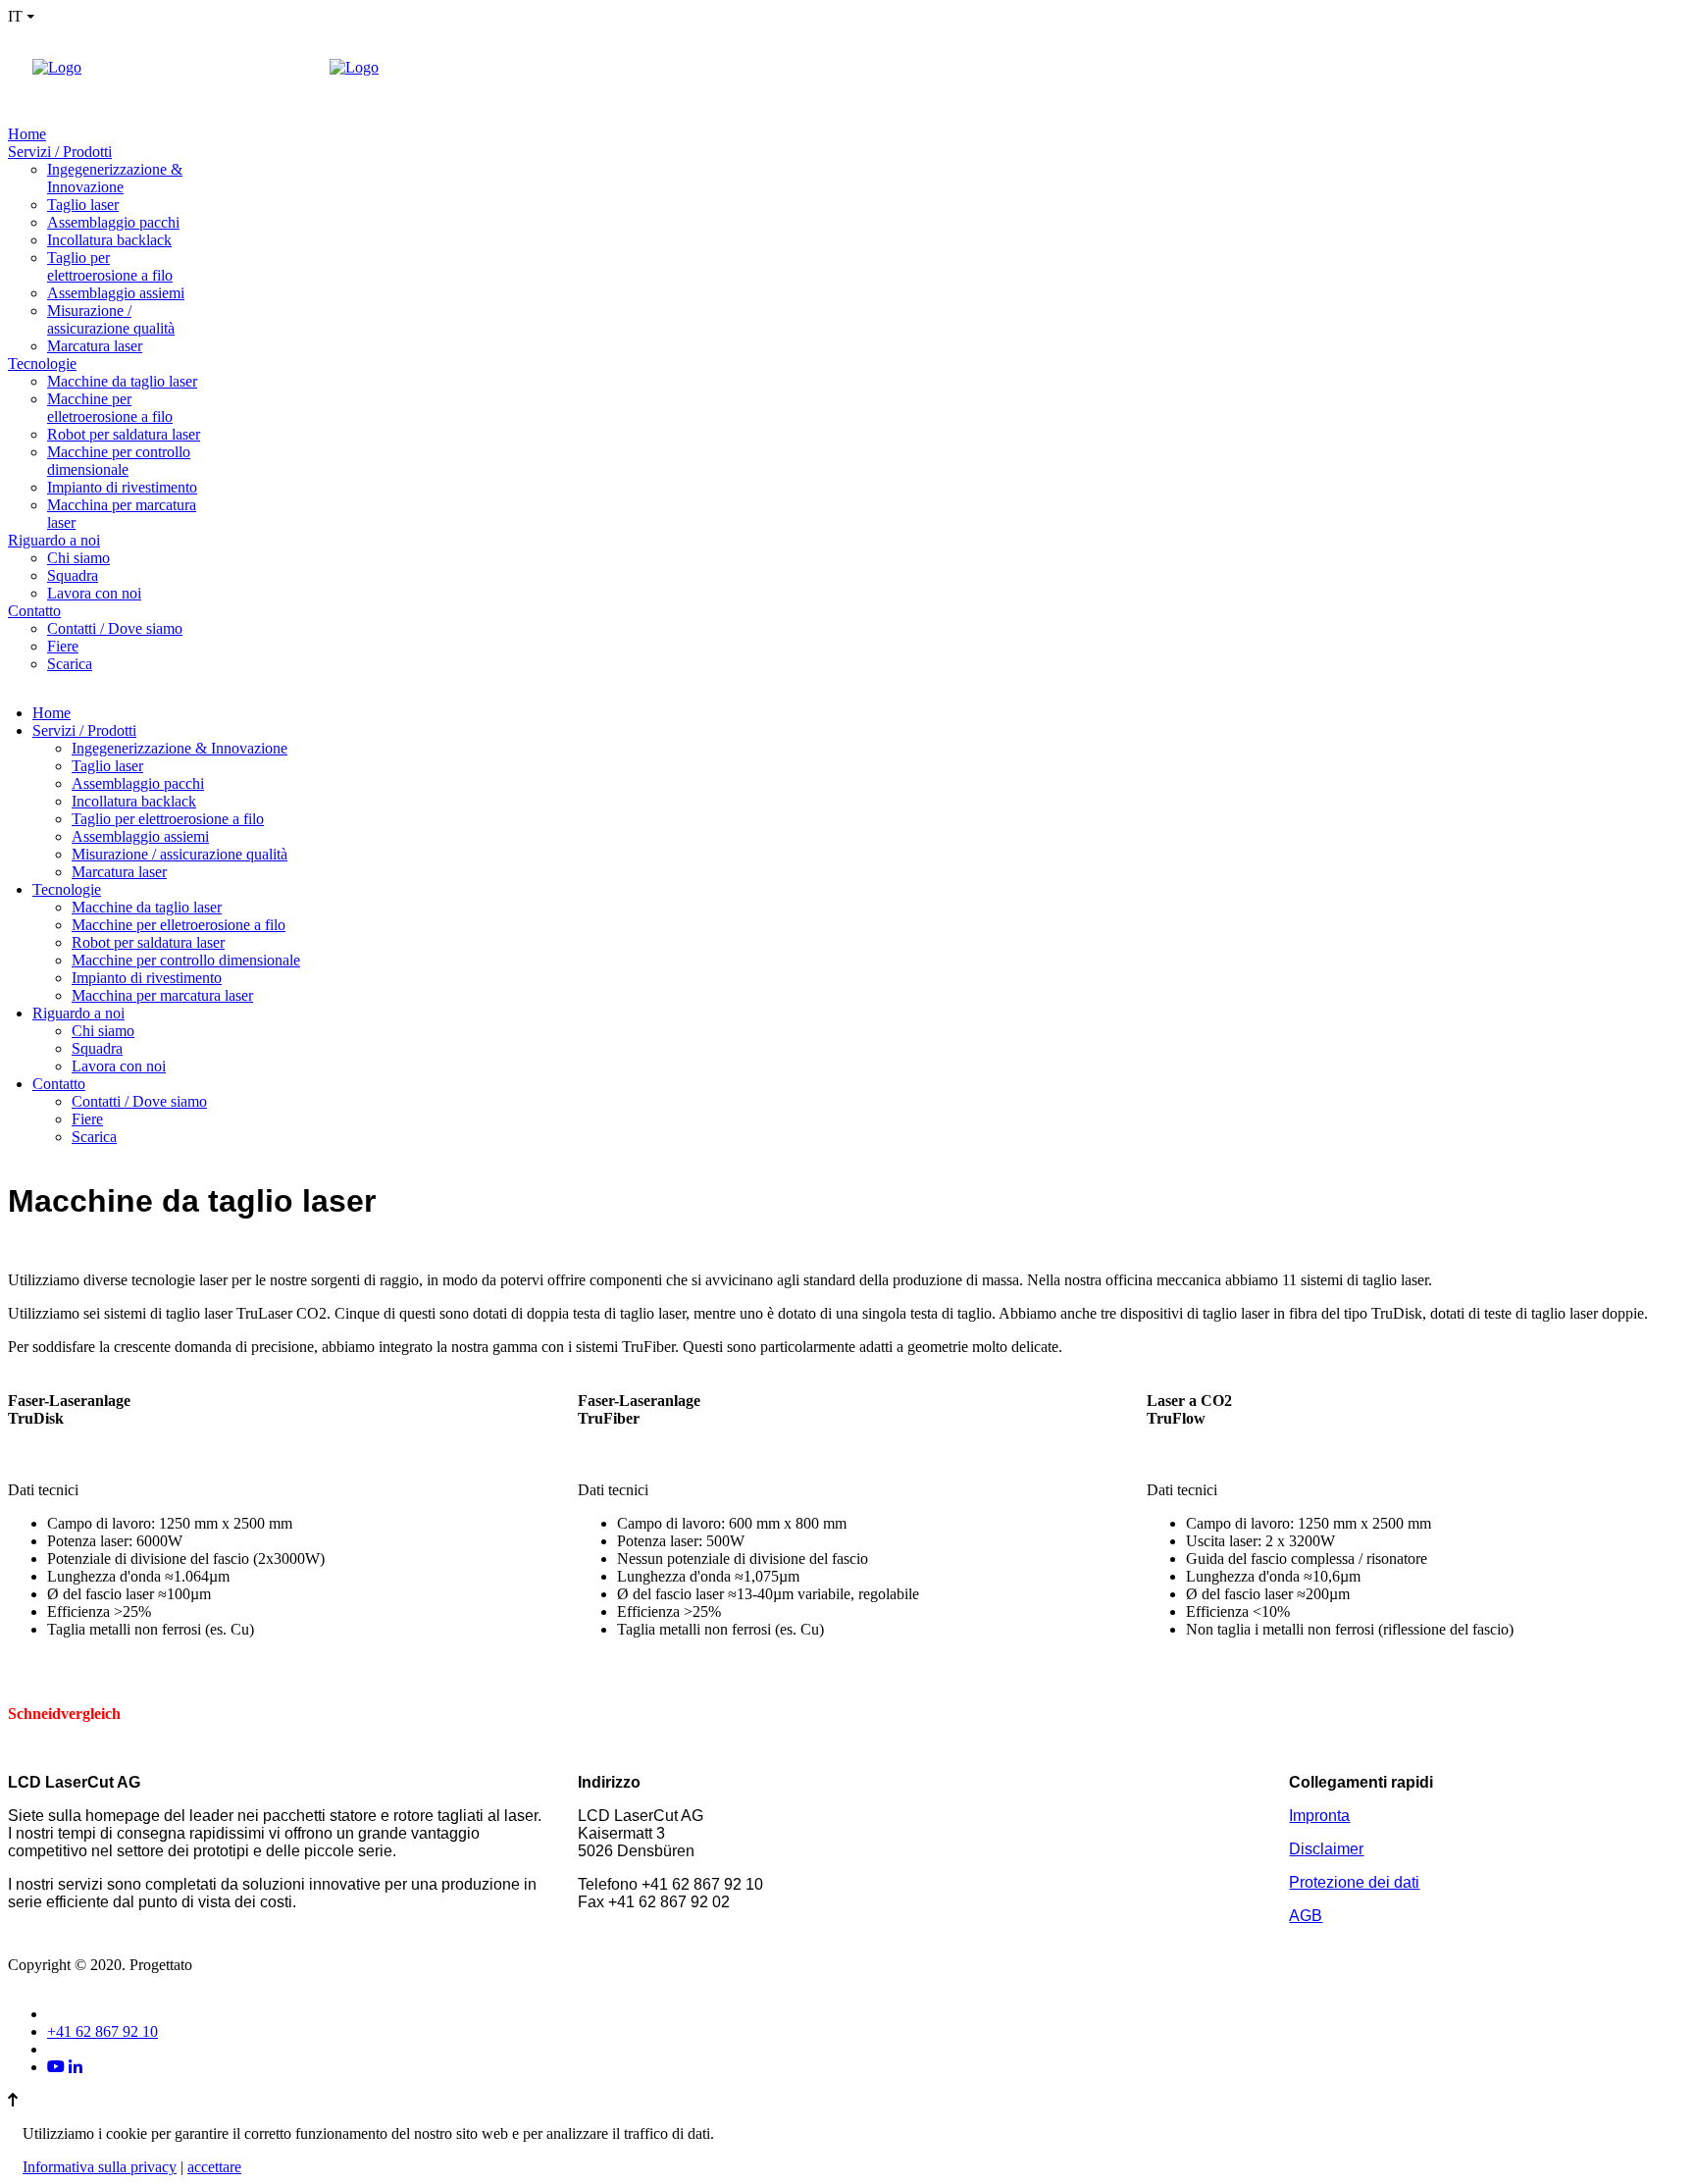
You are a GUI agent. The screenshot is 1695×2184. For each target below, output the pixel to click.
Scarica (70, 664)
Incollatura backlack (109, 240)
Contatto (34, 611)
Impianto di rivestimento (122, 487)
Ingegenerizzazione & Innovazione (115, 178)
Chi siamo (78, 558)
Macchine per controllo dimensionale (119, 461)
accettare (214, 2167)
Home (27, 134)
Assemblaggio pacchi (113, 222)
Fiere (63, 646)
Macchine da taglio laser (122, 381)
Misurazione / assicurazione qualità (111, 319)
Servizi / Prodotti (60, 152)
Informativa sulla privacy (100, 2167)
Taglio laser (83, 205)
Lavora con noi (94, 593)
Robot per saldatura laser (124, 434)
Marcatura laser (95, 346)
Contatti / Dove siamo (115, 628)
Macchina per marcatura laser (162, 995)
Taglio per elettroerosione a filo (110, 266)
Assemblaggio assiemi (116, 293)
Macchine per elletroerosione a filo (110, 408)
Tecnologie (42, 364)
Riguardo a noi (54, 540)
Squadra (73, 575)
